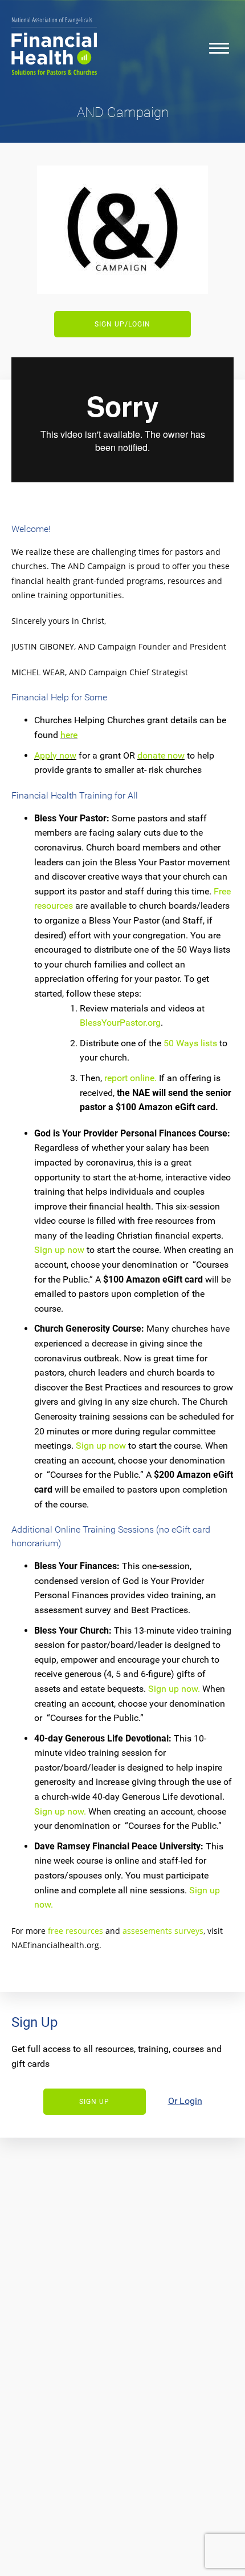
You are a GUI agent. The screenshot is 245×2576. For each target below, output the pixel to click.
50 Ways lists (190, 1043)
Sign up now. (174, 1689)
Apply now (55, 755)
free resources (75, 1931)
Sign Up (94, 2102)
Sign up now (59, 1250)
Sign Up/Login (122, 324)
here (69, 735)
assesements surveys (163, 1931)
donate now (161, 755)
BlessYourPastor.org (120, 1023)
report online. (130, 1078)
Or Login (185, 2101)
